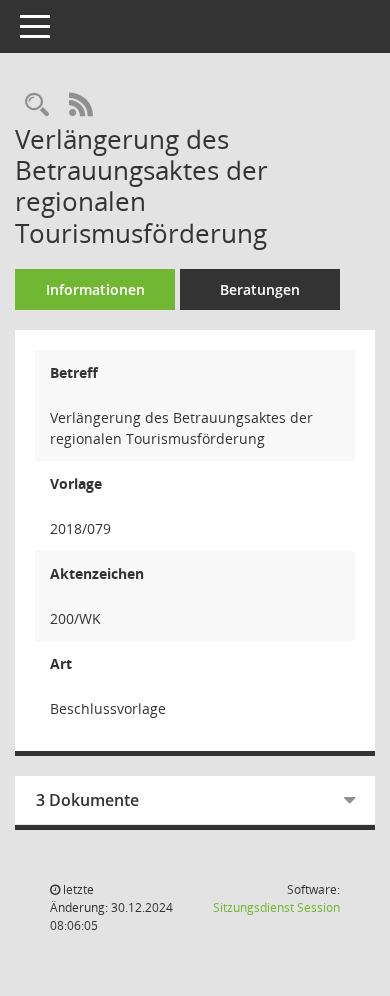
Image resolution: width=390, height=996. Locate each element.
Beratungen (260, 289)
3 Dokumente (87, 800)
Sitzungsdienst (276, 907)
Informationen (95, 289)
